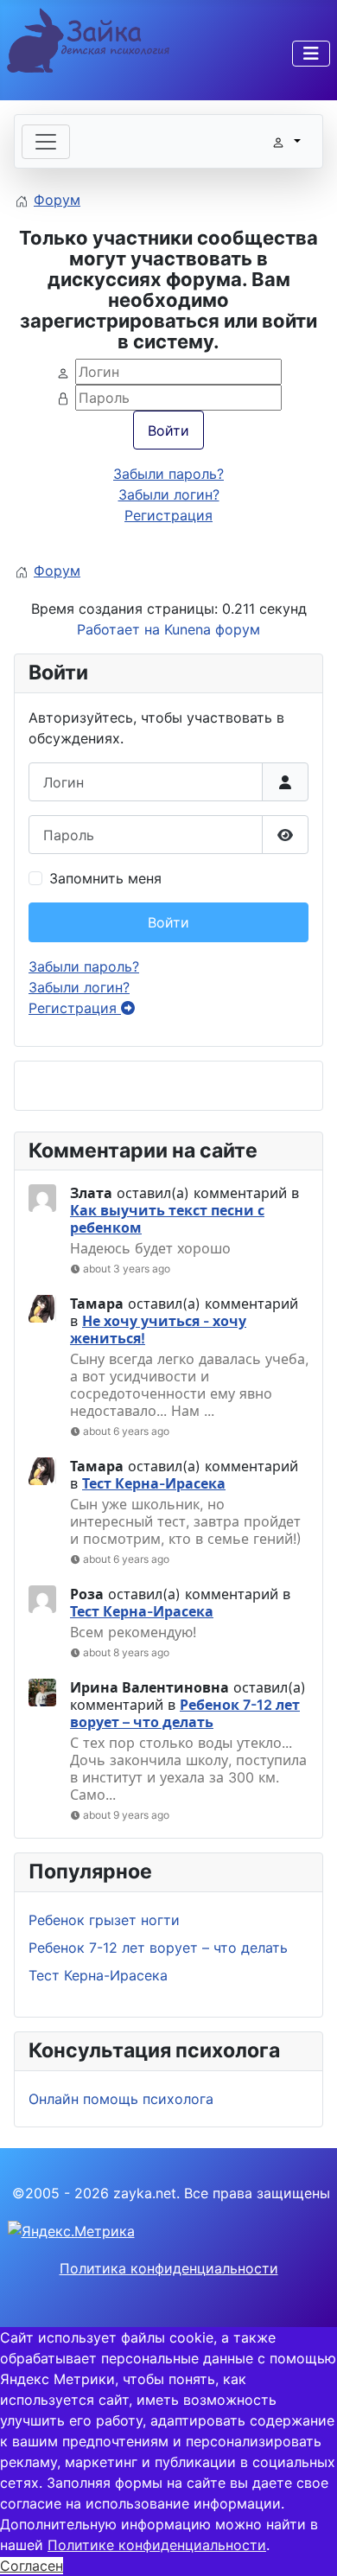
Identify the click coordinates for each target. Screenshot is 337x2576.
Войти (168, 922)
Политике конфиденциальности (157, 2545)
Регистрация (75, 1008)
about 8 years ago (126, 1652)
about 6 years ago (126, 1431)
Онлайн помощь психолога (121, 2099)
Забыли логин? (79, 987)
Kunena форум (212, 629)
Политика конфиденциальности (169, 2268)
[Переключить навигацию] (311, 54)
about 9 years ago (126, 1815)
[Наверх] (307, 2544)
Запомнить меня (105, 878)
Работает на (118, 629)
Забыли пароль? (84, 966)
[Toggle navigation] (46, 142)
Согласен (32, 2566)
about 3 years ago (127, 1269)
